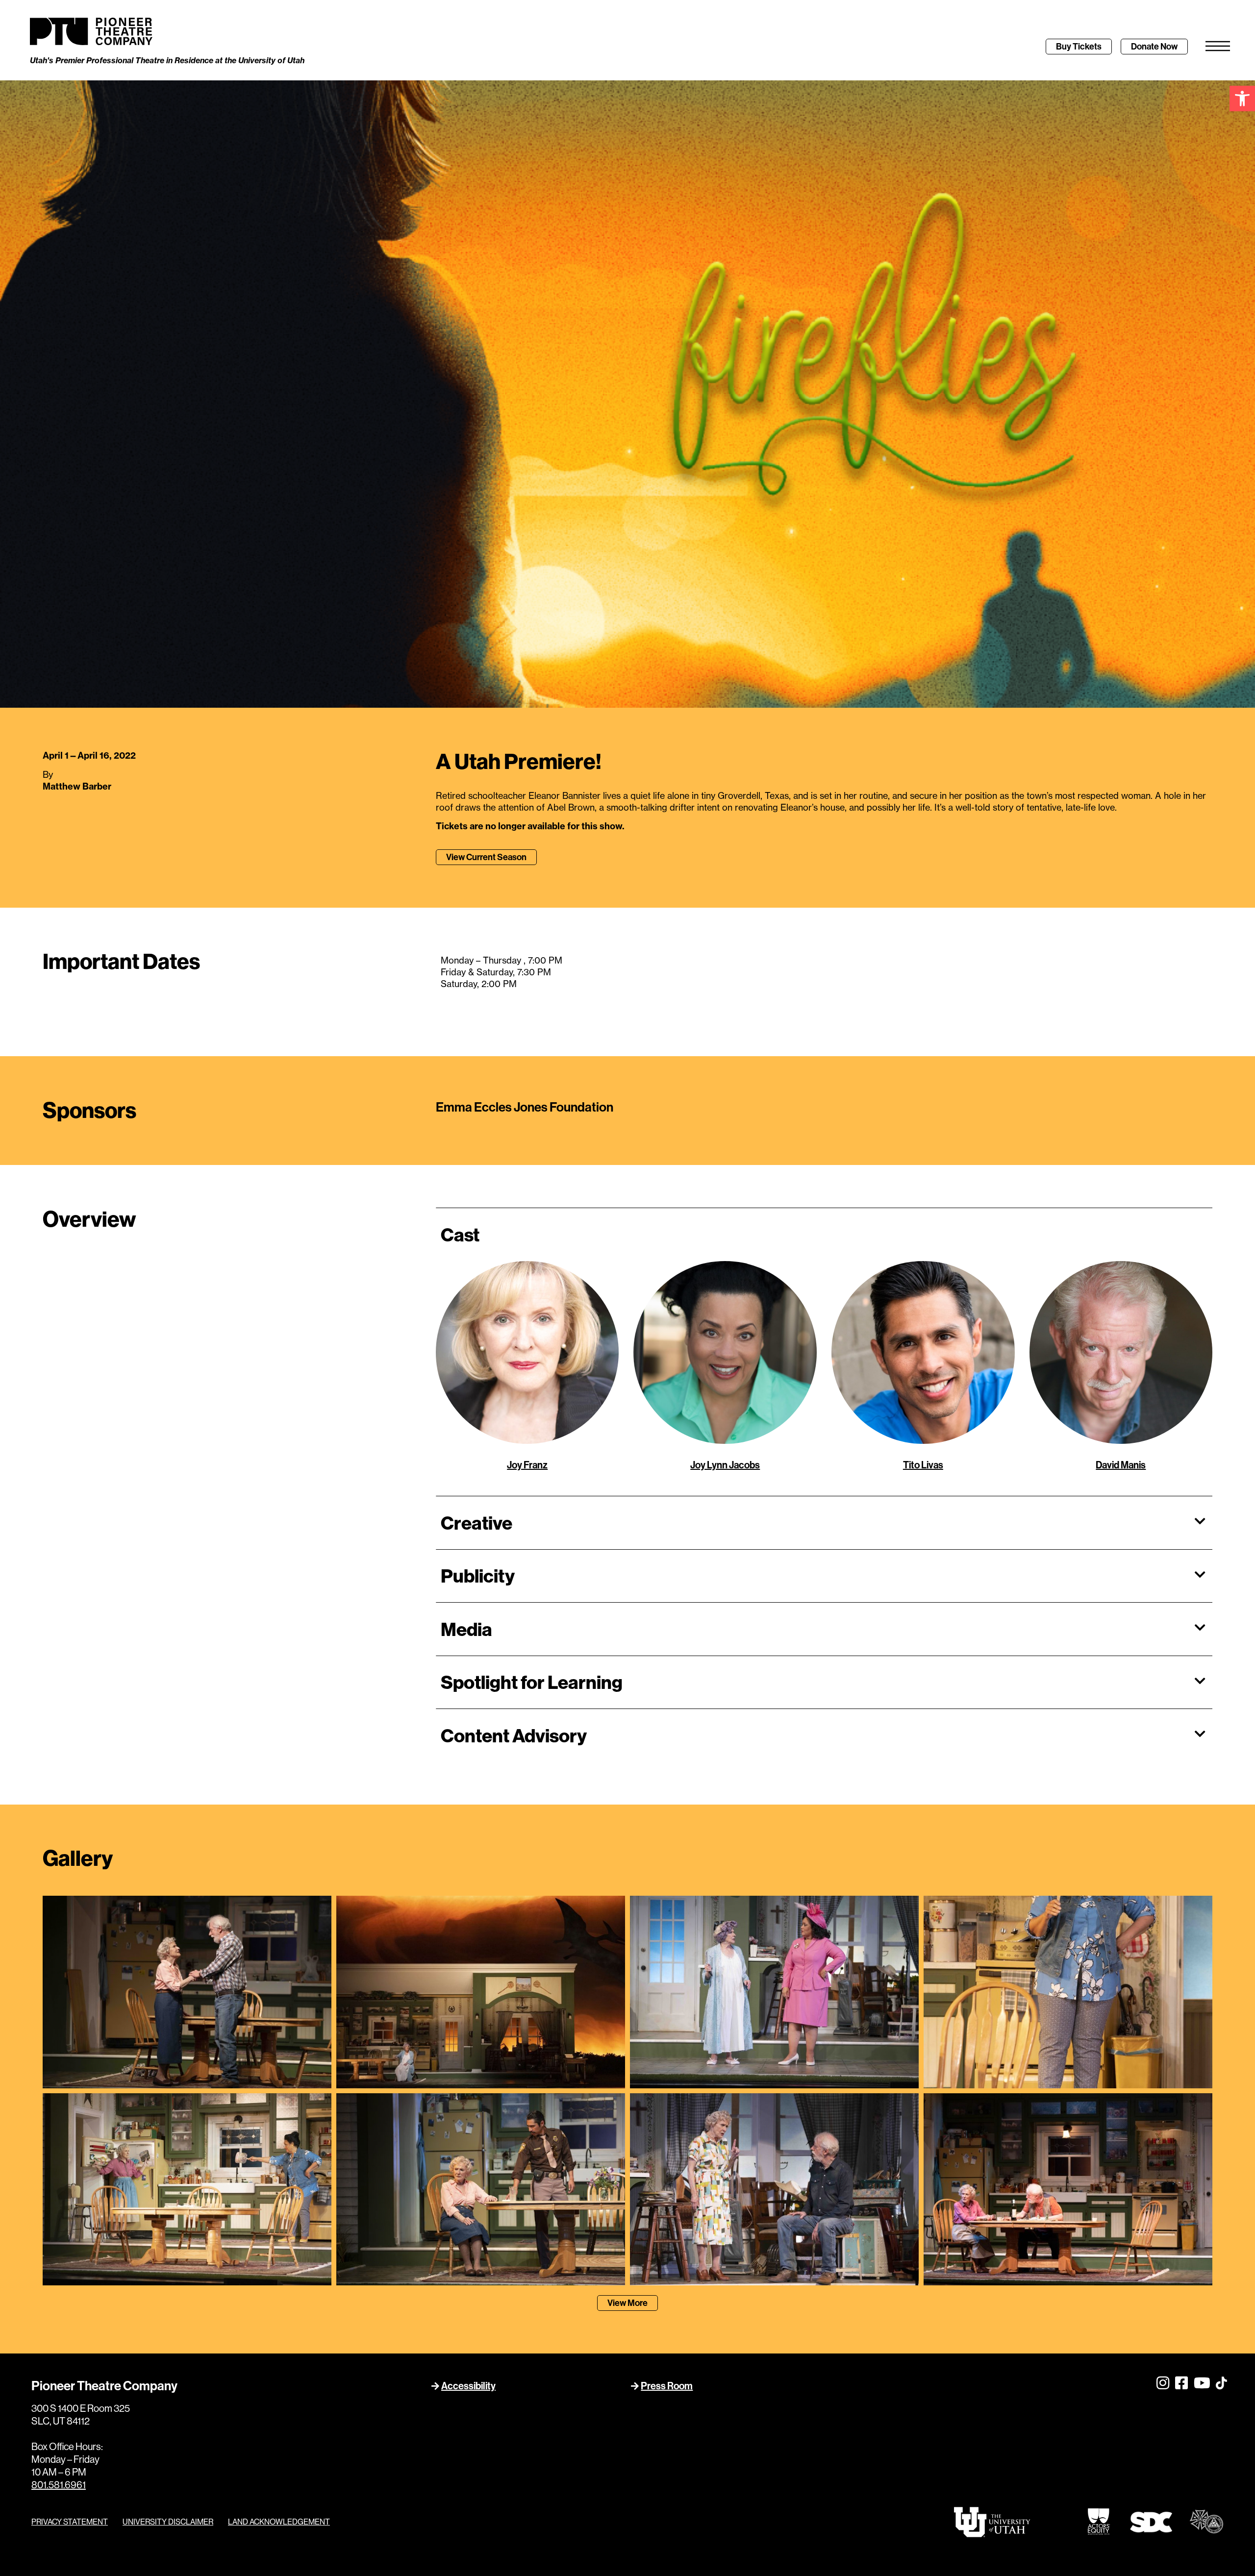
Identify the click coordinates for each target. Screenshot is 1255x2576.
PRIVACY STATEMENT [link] (70, 2522)
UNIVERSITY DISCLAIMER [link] (168, 2522)
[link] (1242, 99)
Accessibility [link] (468, 2386)
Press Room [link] (667, 2386)
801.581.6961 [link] (59, 2485)
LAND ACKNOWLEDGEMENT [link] (279, 2522)
